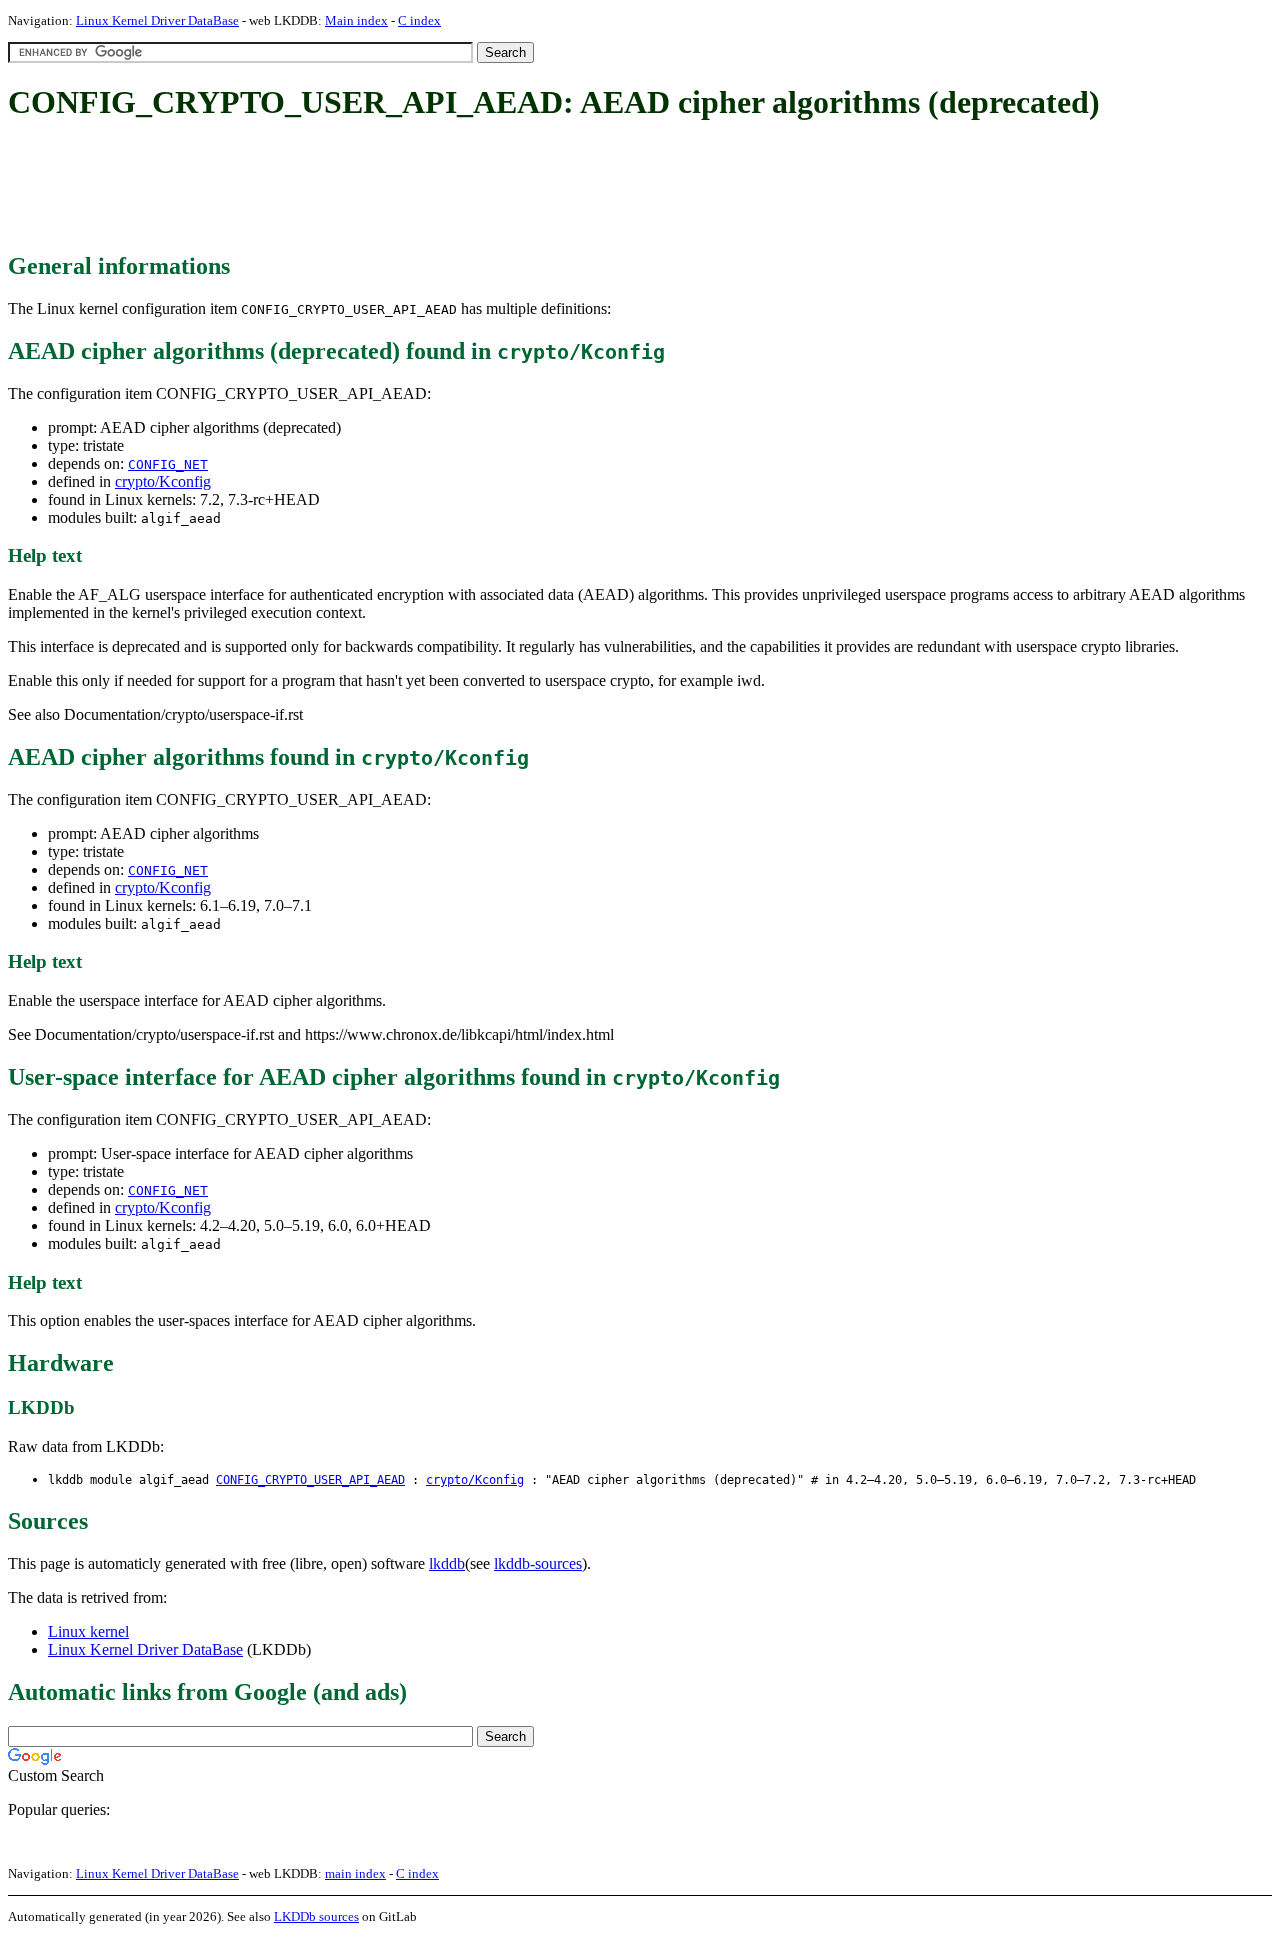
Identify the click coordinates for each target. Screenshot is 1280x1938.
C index (419, 20)
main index (355, 1873)
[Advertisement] (372, 188)
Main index (356, 20)
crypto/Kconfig (163, 481)
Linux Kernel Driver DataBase (157, 20)
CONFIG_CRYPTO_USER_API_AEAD (310, 1480)
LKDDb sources (316, 1916)
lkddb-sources (538, 1563)
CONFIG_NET (168, 464)
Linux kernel (88, 1631)
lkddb (447, 1563)
